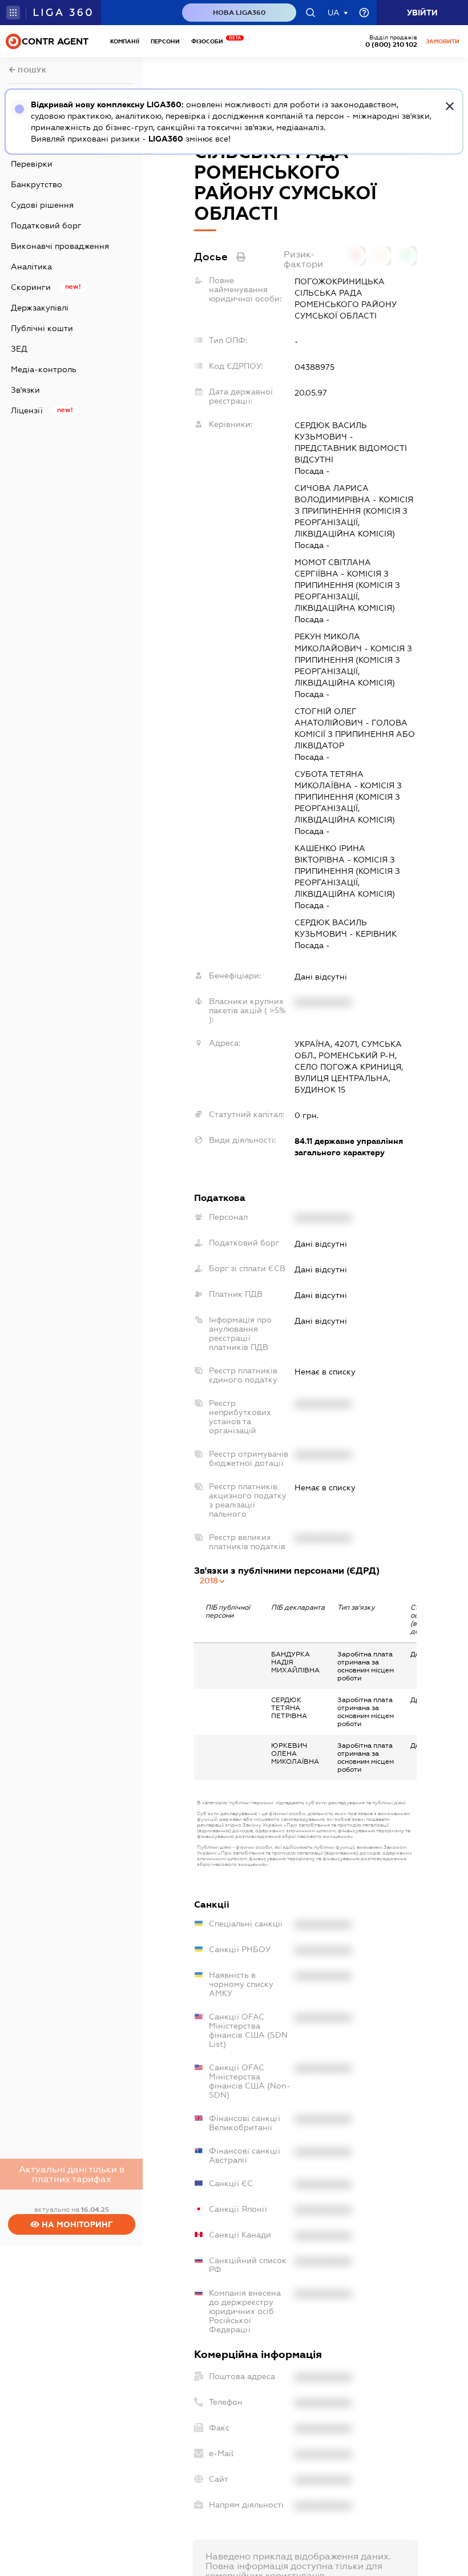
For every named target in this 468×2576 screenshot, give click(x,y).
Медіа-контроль (44, 369)
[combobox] (213, 1581)
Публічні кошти (42, 328)
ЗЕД (19, 349)
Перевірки (32, 164)
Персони (165, 41)
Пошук (31, 70)
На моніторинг (76, 2224)
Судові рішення (42, 205)
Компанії (125, 41)
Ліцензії (27, 410)
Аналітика (31, 267)
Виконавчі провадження (60, 246)
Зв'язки (25, 390)
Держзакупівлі (40, 308)
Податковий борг (46, 225)
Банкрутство (37, 184)
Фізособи (210, 41)
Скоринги (31, 287)
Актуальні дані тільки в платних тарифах (72, 2174)
